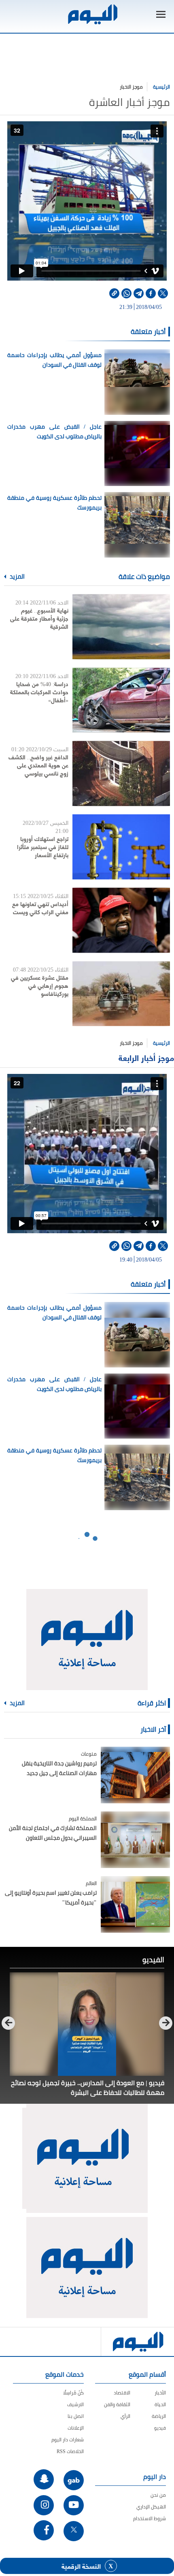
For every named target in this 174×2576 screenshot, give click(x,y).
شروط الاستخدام (150, 2518)
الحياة (160, 2404)
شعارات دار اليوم (68, 2440)
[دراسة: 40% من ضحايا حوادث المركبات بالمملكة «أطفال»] (121, 700)
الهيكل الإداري (151, 2507)
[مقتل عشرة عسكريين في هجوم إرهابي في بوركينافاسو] (121, 994)
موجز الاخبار (131, 87)
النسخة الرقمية (81, 2566)
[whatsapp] (126, 293)
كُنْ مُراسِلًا (73, 2393)
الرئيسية (161, 87)
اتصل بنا (76, 2416)
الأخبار (160, 2393)
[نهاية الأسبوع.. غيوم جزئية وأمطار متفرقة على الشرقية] (121, 627)
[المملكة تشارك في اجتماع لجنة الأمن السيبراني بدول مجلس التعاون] (135, 1840)
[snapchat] (44, 2479)
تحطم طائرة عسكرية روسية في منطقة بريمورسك (54, 503)
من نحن (158, 2495)
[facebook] (151, 293)
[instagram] (44, 2505)
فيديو (160, 2428)
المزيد (17, 577)
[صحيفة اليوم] (92, 14)
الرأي (125, 2416)
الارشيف (75, 2404)
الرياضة (159, 2416)
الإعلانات (76, 2428)
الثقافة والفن (117, 2404)
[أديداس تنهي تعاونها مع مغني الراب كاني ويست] (121, 920)
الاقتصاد (122, 2393)
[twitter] (163, 293)
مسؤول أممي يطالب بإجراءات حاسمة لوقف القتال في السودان (54, 360)
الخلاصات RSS (70, 2451)
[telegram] (139, 293)
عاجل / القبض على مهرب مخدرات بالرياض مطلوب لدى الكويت (54, 431)
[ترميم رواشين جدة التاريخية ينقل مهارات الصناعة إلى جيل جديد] (135, 1775)
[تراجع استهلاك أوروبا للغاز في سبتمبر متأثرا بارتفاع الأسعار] (121, 847)
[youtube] (74, 2505)
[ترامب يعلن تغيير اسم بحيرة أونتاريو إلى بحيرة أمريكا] (135, 1904)
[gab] (74, 2480)
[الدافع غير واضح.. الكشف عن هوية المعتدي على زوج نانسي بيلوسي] (121, 773)
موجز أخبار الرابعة (146, 1058)
